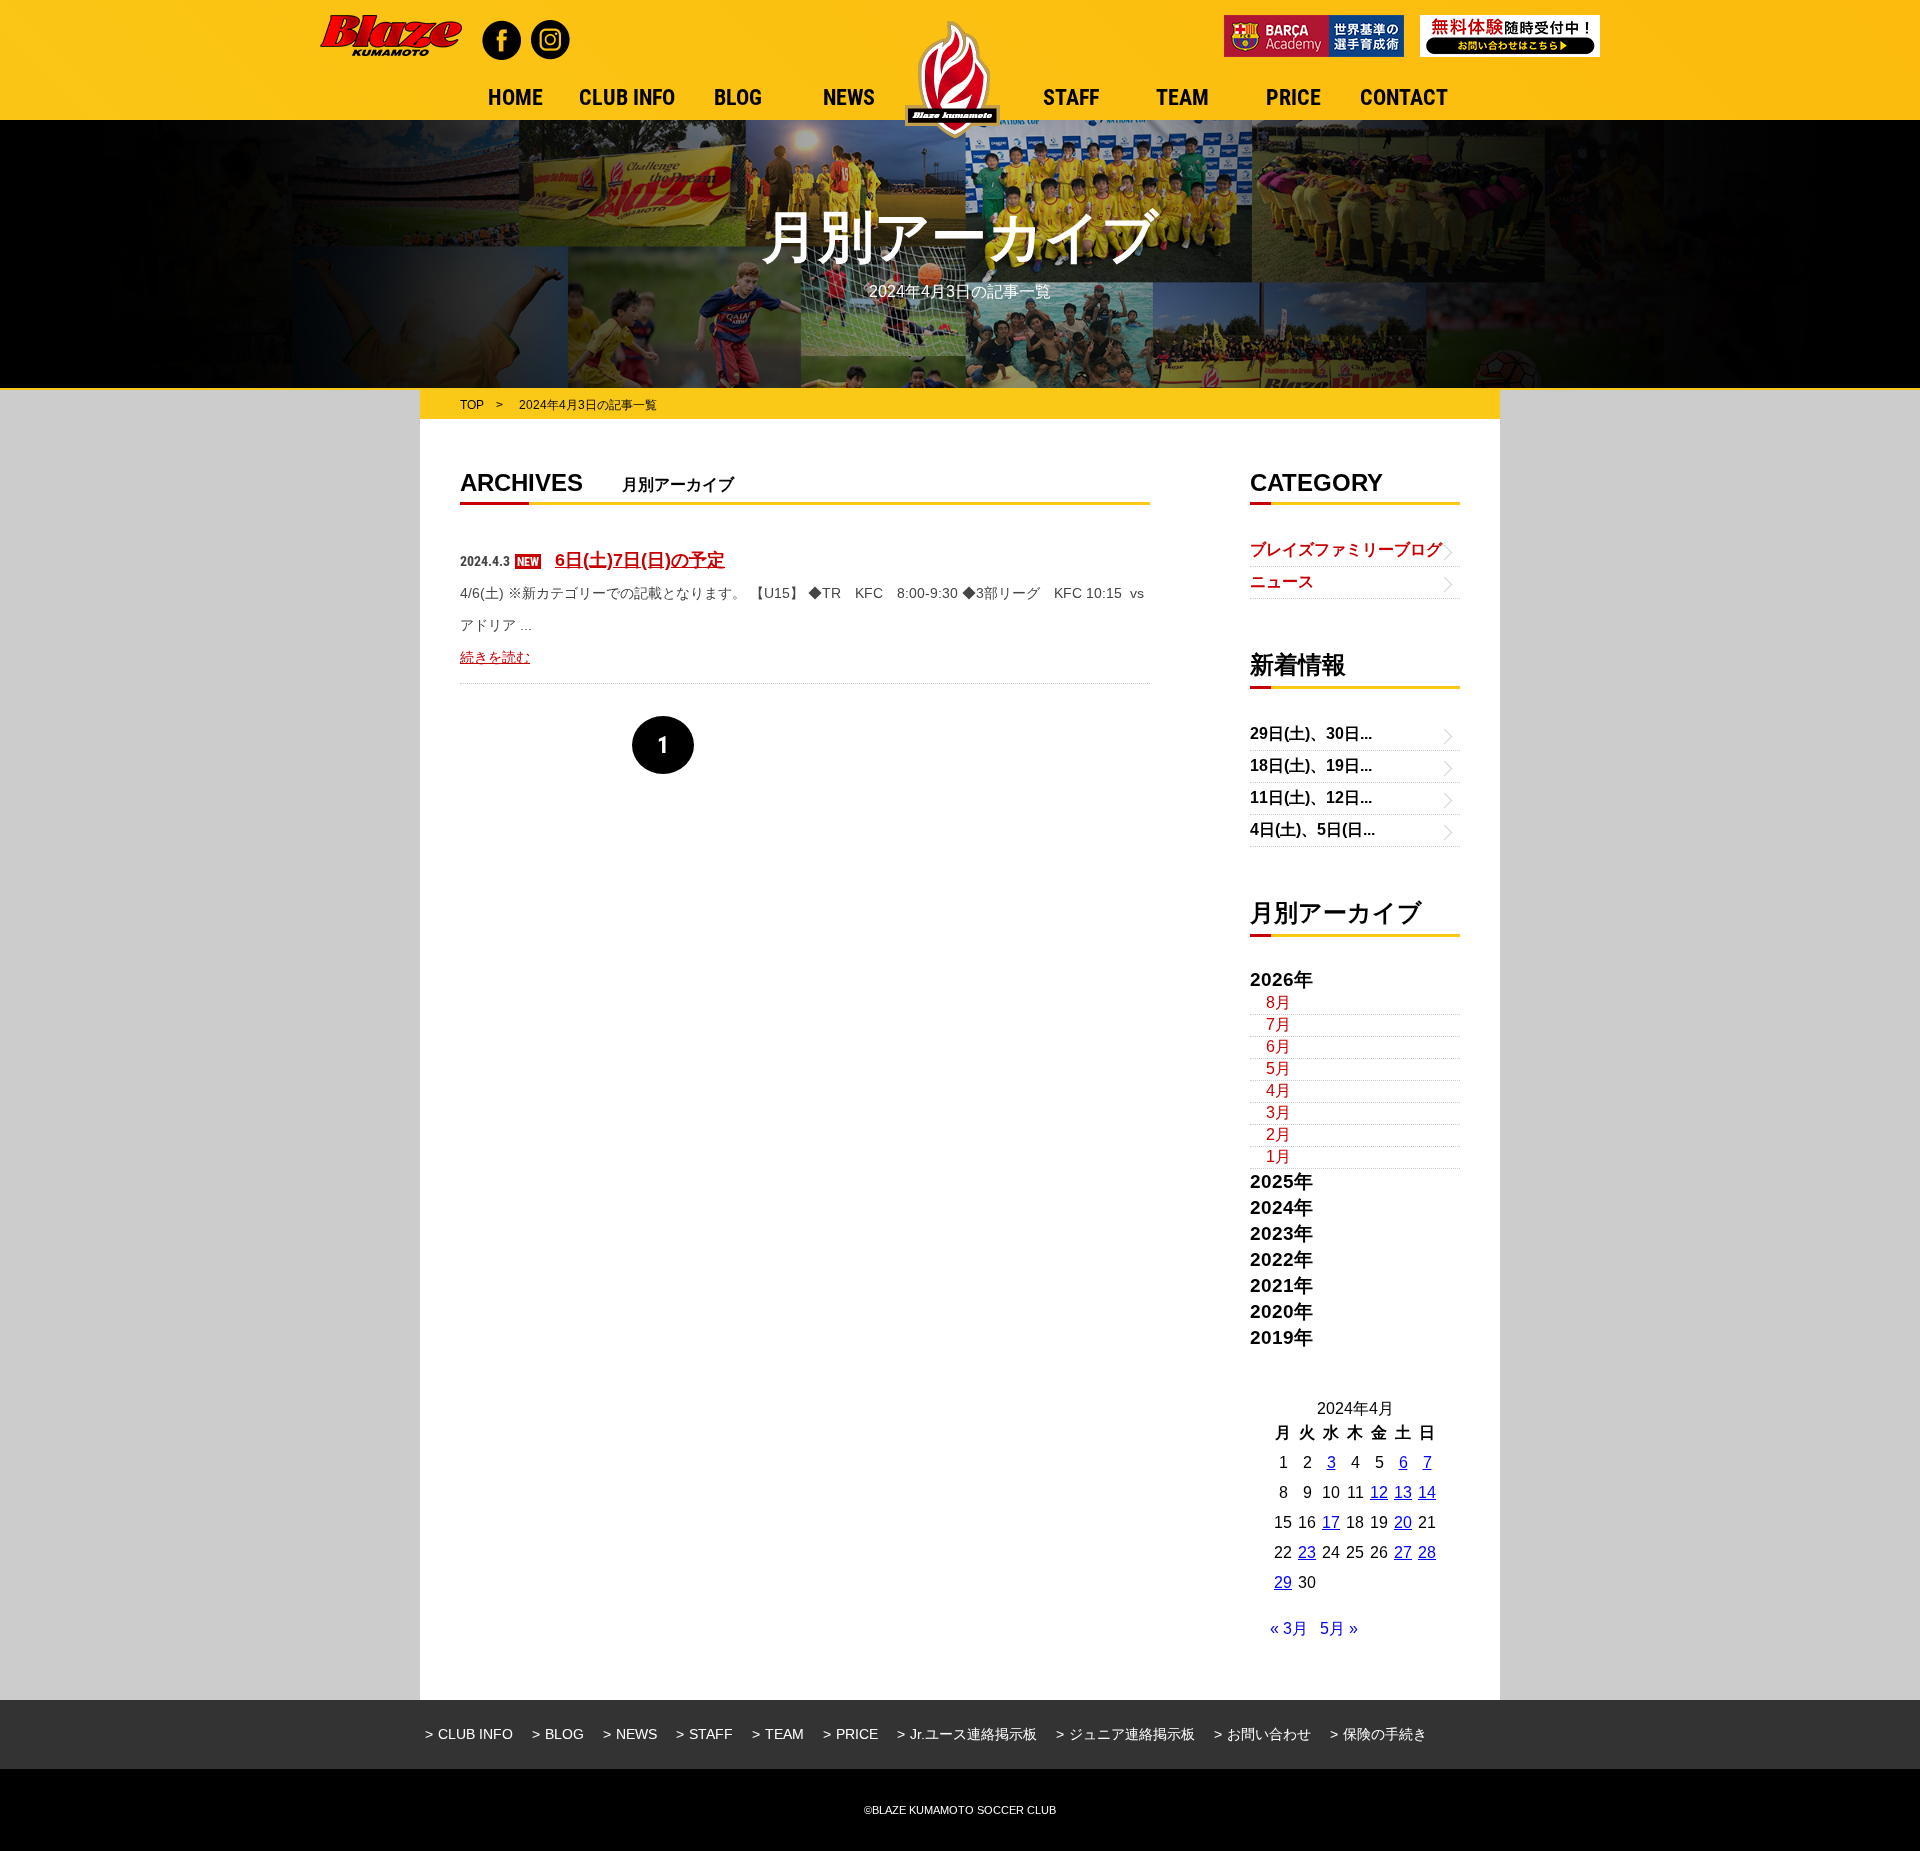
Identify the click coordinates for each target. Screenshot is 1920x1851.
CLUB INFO (475, 1734)
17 (1331, 1522)
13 (1403, 1492)
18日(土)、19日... (1311, 765)
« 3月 (1289, 1628)
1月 (1278, 1156)
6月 (1278, 1046)
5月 (1278, 1068)
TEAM (784, 1734)
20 (1403, 1522)
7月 (1278, 1024)
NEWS (636, 1734)
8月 (1278, 1002)
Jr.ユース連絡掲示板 (973, 1734)
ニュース (1282, 581)
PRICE (857, 1734)
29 (1283, 1582)
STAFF (711, 1734)
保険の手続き (1385, 1734)
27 (1403, 1552)
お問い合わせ (1269, 1734)
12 (1379, 1492)
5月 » (1339, 1628)
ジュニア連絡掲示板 (1132, 1734)
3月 (1278, 1112)
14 (1427, 1492)
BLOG (564, 1734)
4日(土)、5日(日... (1312, 829)
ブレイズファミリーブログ (1346, 549)
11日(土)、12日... (1311, 797)
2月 (1278, 1134)
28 (1427, 1552)
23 (1307, 1552)
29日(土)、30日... (1311, 733)
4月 (1278, 1090)
